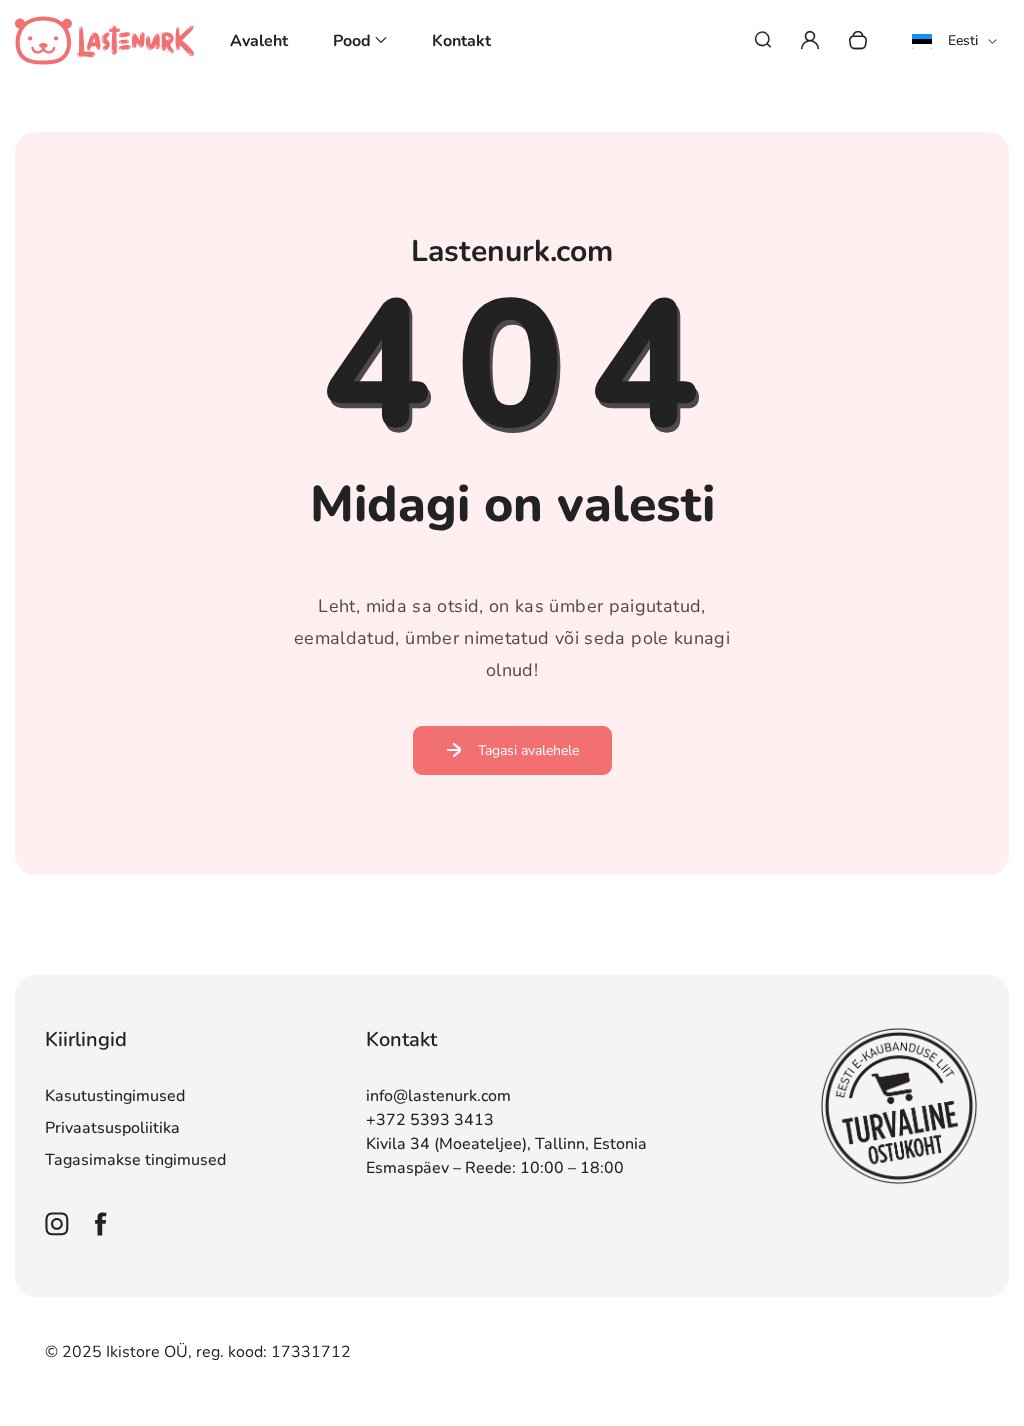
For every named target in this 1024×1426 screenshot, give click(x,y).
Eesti (963, 40)
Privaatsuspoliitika (112, 1128)
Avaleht (259, 41)
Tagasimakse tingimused (135, 1160)
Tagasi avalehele (528, 750)
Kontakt (461, 41)
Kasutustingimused (115, 1096)
